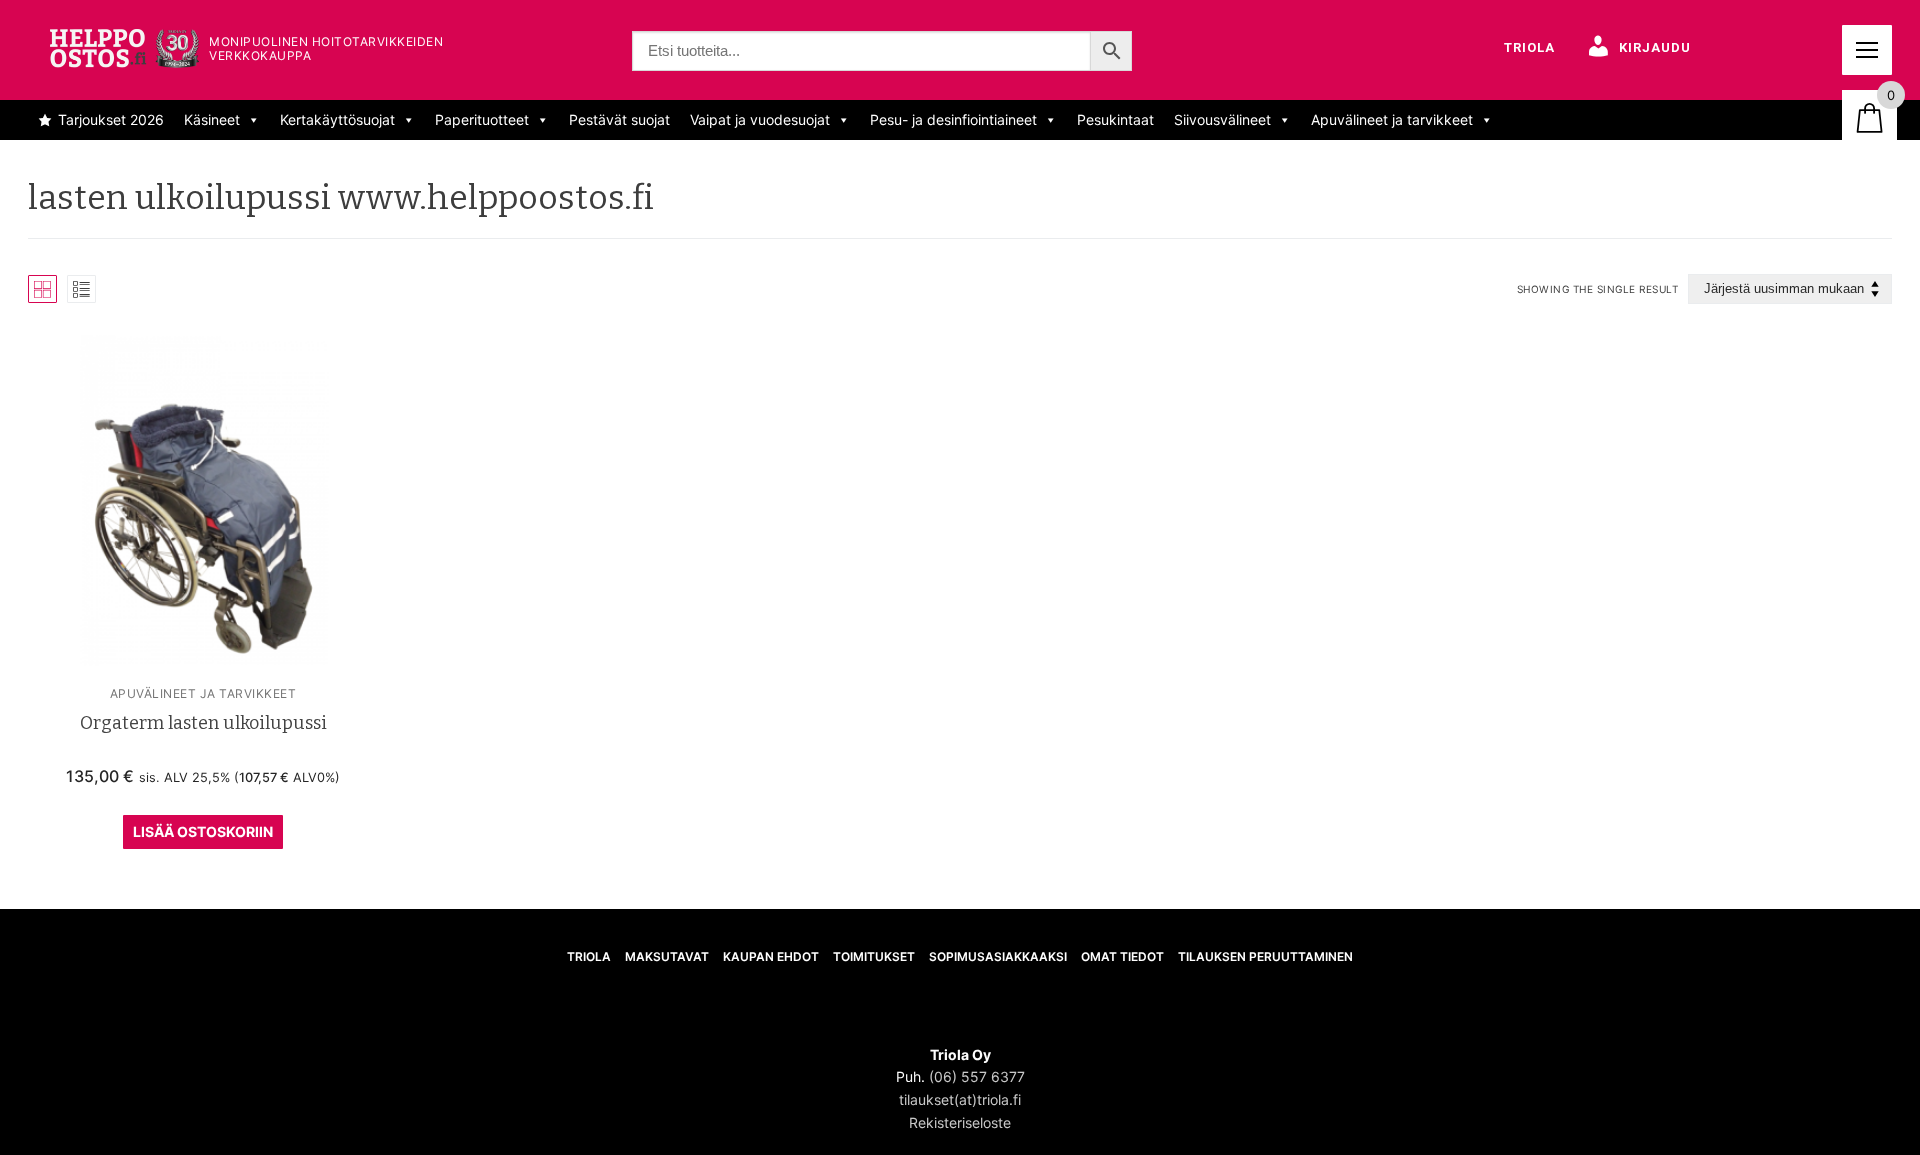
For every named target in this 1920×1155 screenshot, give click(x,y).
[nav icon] (1867, 50)
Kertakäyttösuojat (337, 119)
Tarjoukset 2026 (111, 119)
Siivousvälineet (1222, 119)
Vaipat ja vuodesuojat (760, 119)
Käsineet (212, 119)
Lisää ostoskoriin (203, 831)
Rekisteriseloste (960, 1122)
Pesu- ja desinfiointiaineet (953, 119)
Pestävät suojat (619, 119)
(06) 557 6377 (977, 1076)
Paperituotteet (482, 119)
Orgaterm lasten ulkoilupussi (203, 723)
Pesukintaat (1115, 119)
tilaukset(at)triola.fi (960, 1099)
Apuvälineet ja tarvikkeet (1392, 119)
